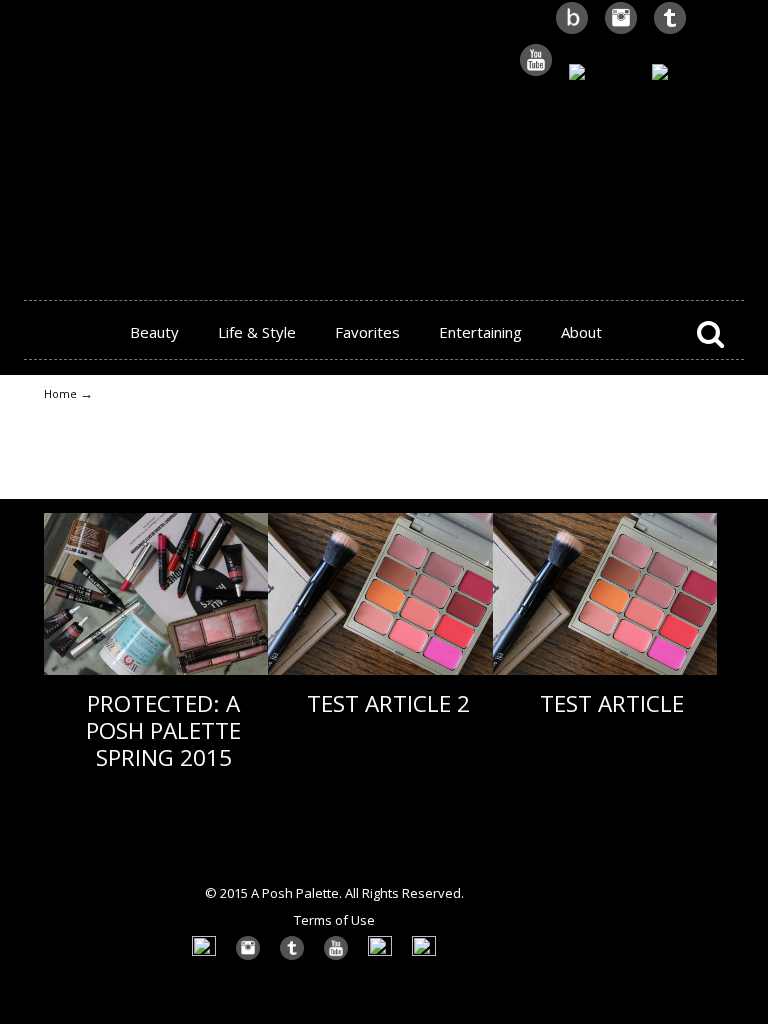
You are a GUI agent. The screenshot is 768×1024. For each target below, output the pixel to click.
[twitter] (670, 31)
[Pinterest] (602, 73)
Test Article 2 (388, 703)
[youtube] (536, 73)
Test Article (612, 703)
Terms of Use (334, 920)
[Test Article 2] (380, 670)
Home (60, 393)
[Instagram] (621, 31)
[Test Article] (605, 670)
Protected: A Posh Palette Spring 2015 (163, 730)
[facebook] (687, 73)
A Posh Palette (384, 141)
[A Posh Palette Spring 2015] (156, 670)
